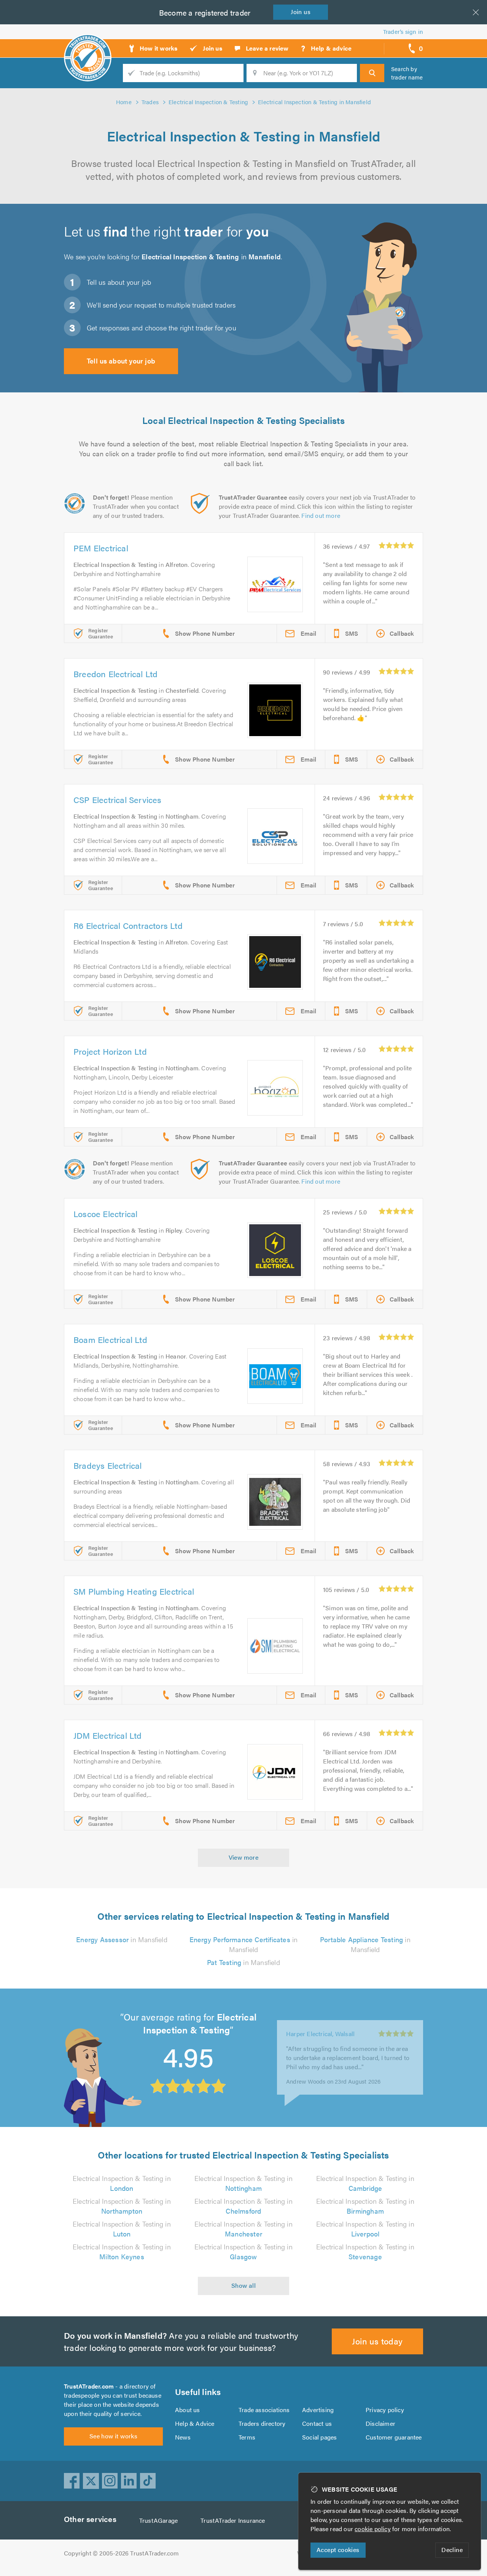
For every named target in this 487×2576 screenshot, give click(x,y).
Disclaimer (380, 2423)
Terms (247, 2437)
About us (188, 2410)
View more (244, 1857)
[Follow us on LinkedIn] (129, 2481)
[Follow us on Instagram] (110, 2481)
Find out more (321, 515)
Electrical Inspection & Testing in (122, 2183)
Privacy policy (385, 2410)
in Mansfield (122, 1939)
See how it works (113, 2436)
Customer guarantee (394, 2437)
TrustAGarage (158, 2520)
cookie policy (373, 2529)
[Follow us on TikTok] (148, 2481)
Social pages (319, 2437)
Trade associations (264, 2410)
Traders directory (262, 2423)
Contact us (317, 2423)
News (183, 2437)
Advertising (318, 2410)
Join (301, 12)
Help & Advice (195, 2423)
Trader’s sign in (403, 31)
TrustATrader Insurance (233, 2520)
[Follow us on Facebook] (72, 2481)
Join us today (377, 2341)
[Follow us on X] (91, 2481)
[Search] (372, 73)
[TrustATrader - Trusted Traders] (88, 46)
